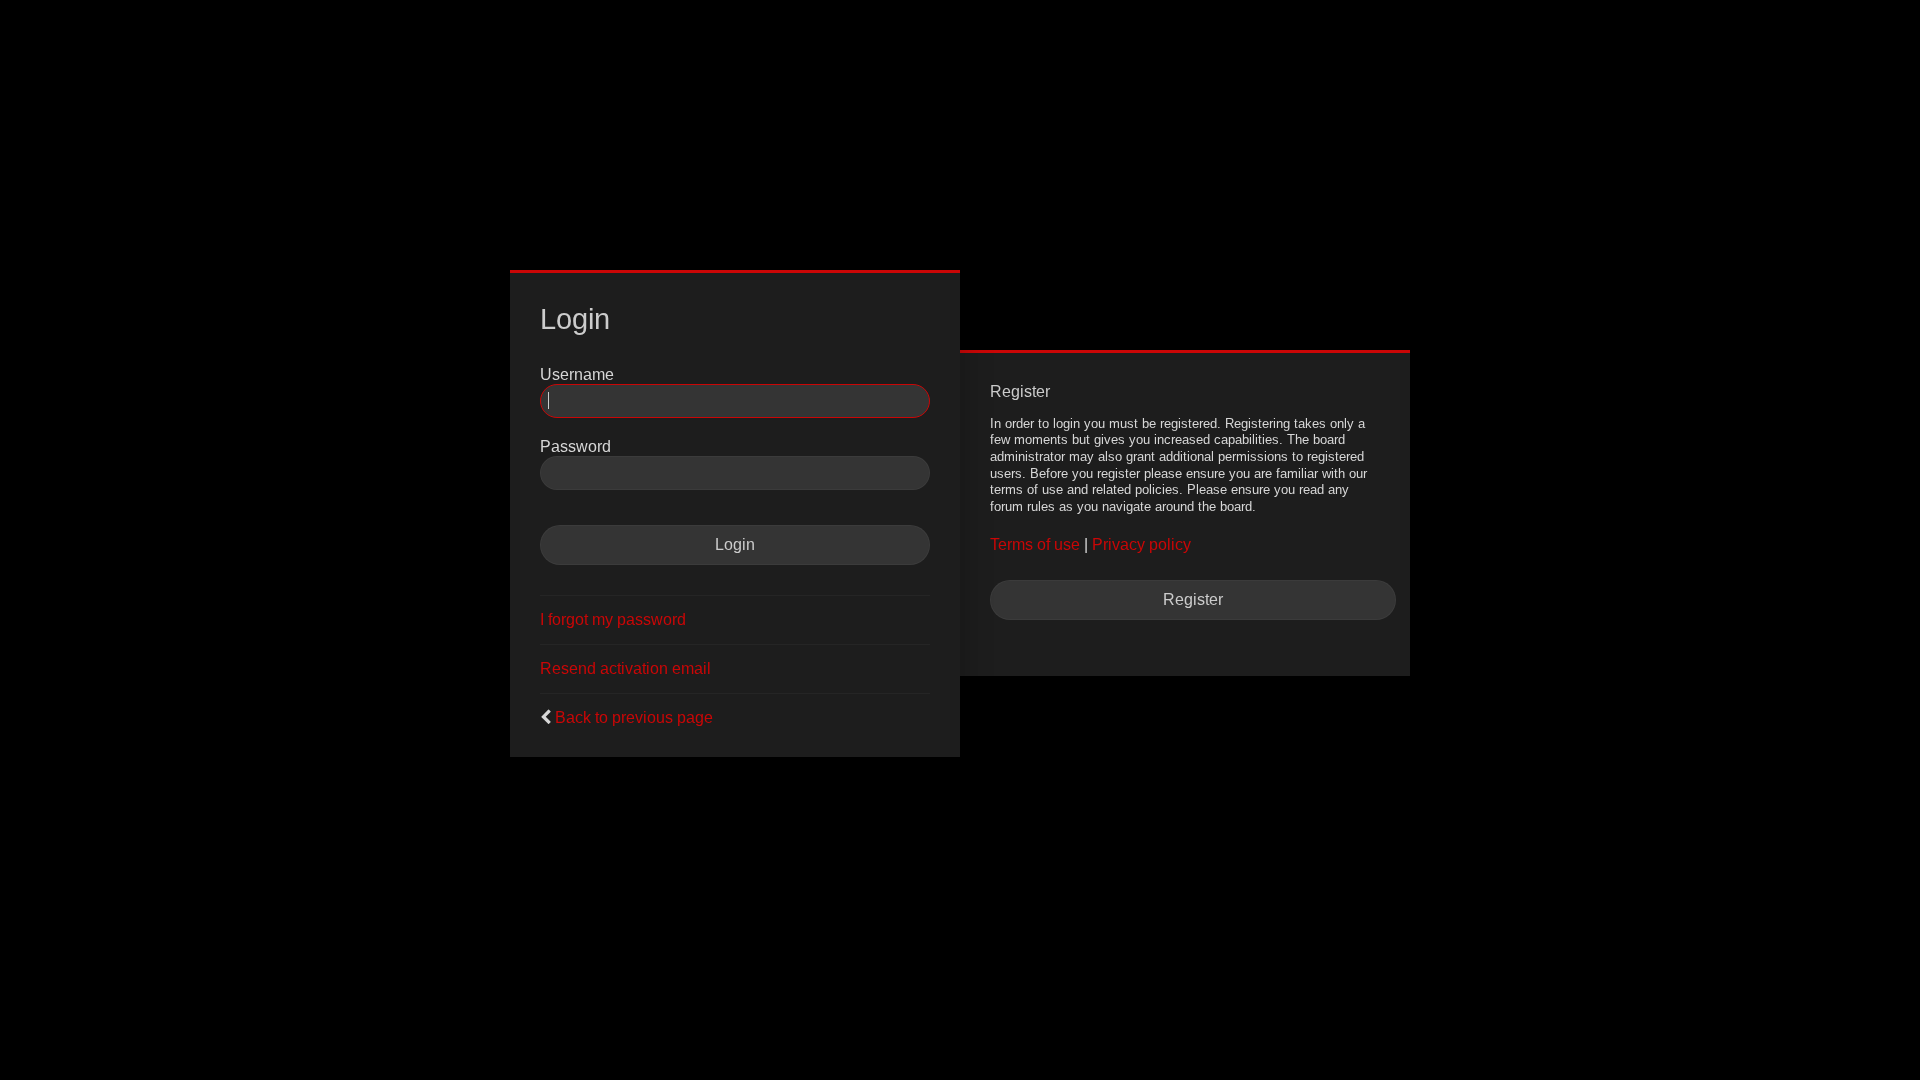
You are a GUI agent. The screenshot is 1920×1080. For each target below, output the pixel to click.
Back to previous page (634, 717)
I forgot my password (613, 619)
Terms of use (1035, 544)
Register (1193, 599)
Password (575, 446)
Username (577, 374)
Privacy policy (1141, 544)
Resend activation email (625, 668)
